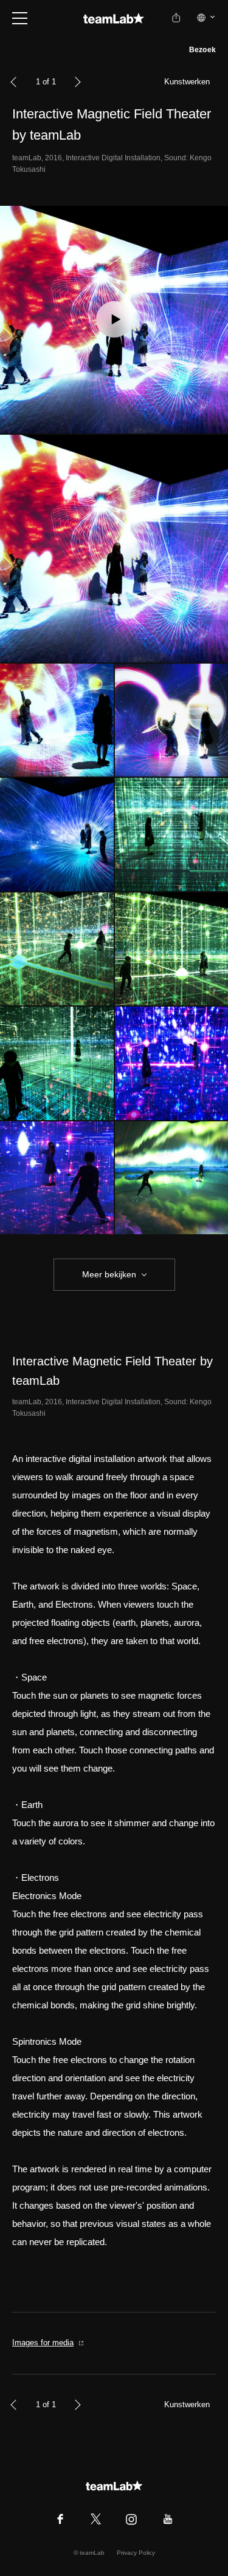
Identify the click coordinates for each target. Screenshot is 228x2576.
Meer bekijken (109, 1274)
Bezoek (202, 50)
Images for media (43, 2343)
